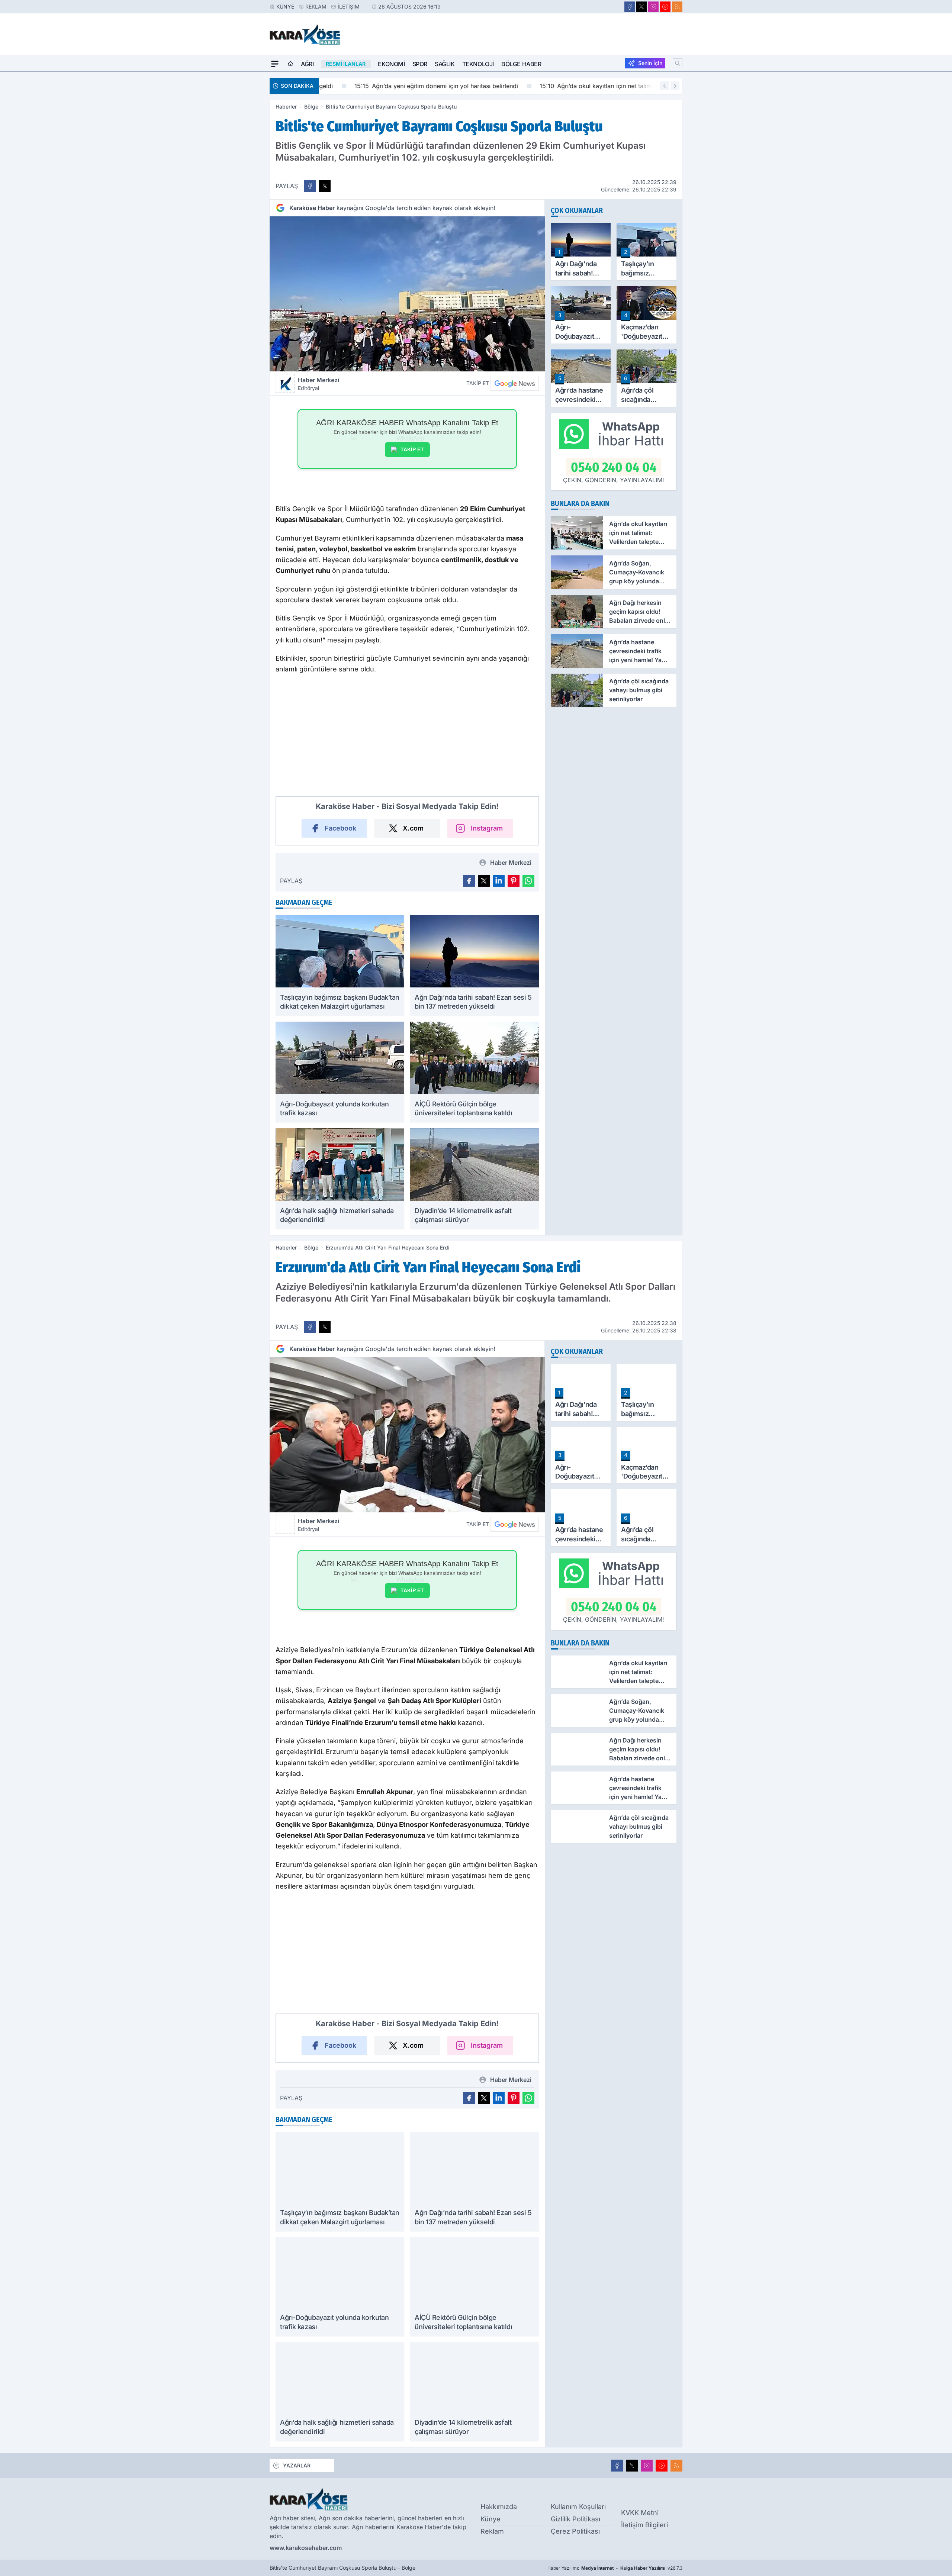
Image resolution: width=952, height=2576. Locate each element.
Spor (420, 64)
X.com (413, 828)
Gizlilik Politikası (575, 2519)
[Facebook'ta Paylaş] (310, 186)
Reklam (316, 7)
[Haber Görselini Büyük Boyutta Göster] (407, 294)
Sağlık (445, 64)
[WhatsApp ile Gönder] (528, 881)
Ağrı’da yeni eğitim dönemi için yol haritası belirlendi (407, 86)
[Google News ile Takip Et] (515, 383)
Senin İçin (650, 63)
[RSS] (677, 7)
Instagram (487, 828)
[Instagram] (653, 7)
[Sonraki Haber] (675, 86)
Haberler (286, 107)
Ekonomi (391, 64)
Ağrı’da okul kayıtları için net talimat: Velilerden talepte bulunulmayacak (618, 86)
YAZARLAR (297, 2465)
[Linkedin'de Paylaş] (499, 881)
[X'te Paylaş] (325, 186)
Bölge (311, 107)
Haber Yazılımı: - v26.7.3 (615, 2568)
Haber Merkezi (319, 384)
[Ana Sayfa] (290, 64)
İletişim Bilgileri (644, 2525)
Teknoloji (478, 64)
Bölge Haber (521, 64)
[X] (641, 7)
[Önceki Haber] (665, 86)
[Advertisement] (234, 183)
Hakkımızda (499, 2507)
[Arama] (678, 63)
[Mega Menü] (275, 64)
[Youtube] (665, 7)
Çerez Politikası (575, 2531)
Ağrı (307, 64)
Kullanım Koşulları (578, 2507)
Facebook (340, 828)
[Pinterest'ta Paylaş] (514, 881)
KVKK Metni (640, 2513)
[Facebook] (630, 7)
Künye (285, 7)
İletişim (349, 7)
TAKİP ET (412, 449)
